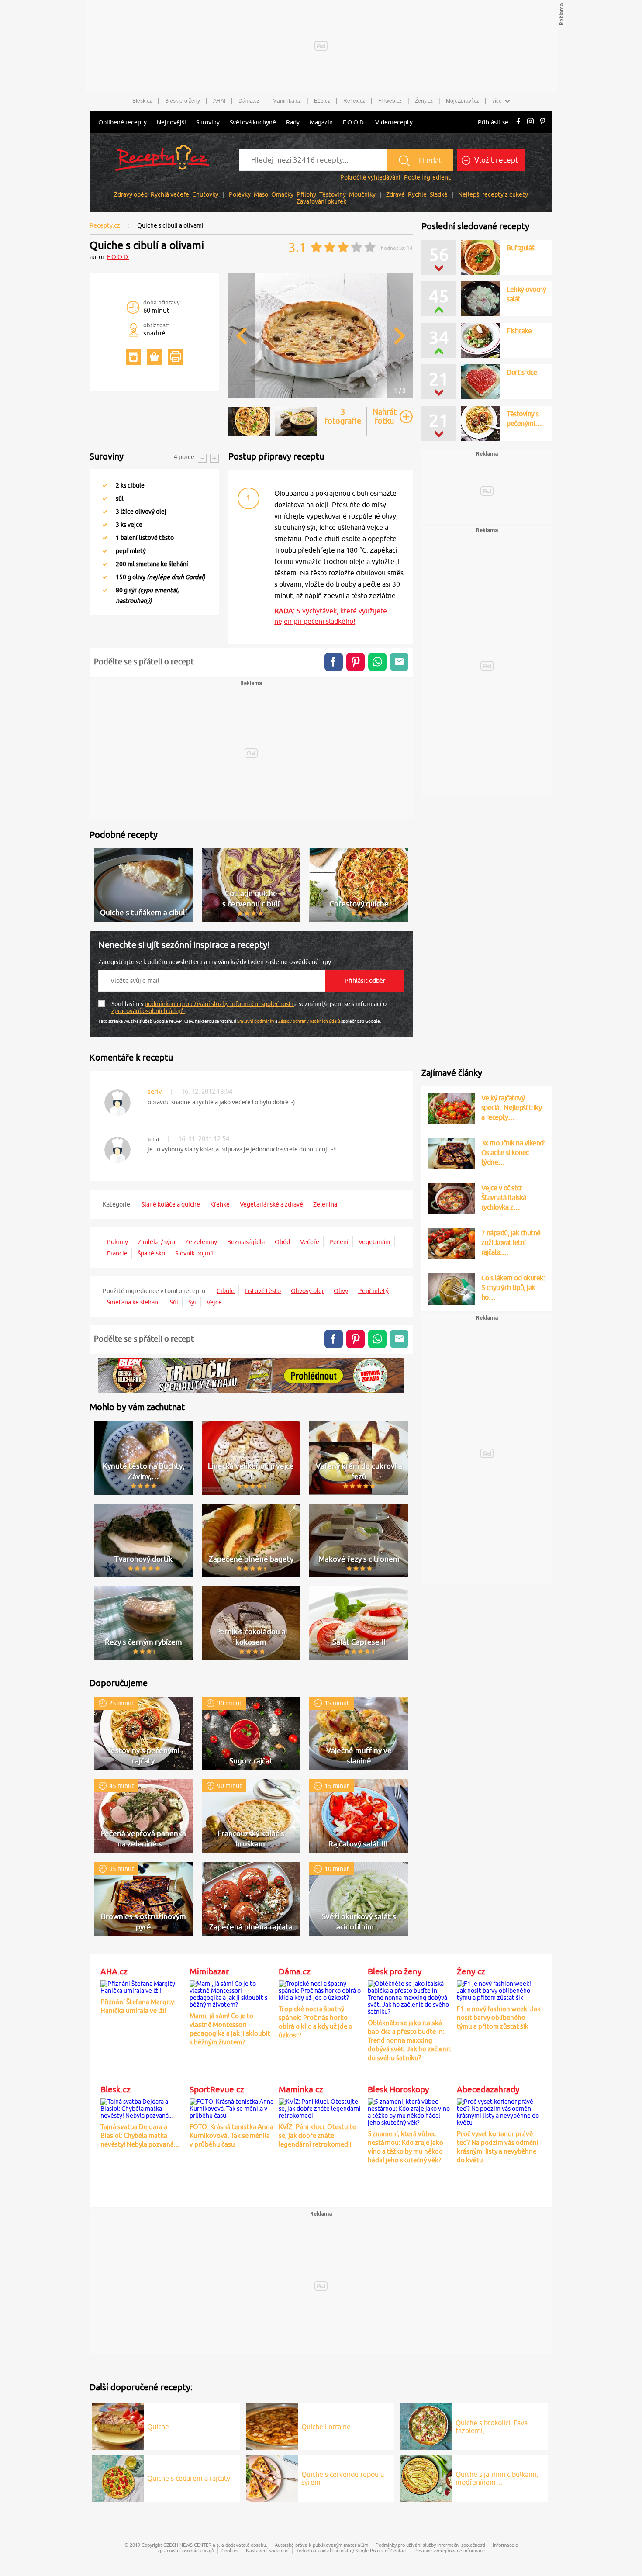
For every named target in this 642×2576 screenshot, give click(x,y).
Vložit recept (495, 160)
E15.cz (322, 101)
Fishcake (519, 331)
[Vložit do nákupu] (154, 357)
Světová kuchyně (253, 122)
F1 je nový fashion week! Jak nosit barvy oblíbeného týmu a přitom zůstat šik (499, 2018)
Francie (117, 1253)
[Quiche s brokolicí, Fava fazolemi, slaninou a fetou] (426, 2425)
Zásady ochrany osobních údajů (309, 1021)
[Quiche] (118, 2425)
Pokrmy (117, 1242)
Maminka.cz (287, 101)
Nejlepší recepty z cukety (493, 194)
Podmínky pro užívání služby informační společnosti (430, 2545)
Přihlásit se (493, 122)
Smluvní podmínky (256, 1021)
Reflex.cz (354, 101)
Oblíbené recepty (123, 122)
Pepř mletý (373, 1291)
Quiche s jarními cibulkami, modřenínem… (497, 2478)
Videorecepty (394, 122)
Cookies (230, 2550)
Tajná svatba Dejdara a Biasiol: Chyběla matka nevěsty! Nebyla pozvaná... (140, 2135)
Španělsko (151, 1253)
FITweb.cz (390, 101)
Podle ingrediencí (428, 177)
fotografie (343, 416)
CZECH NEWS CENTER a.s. (192, 2545)
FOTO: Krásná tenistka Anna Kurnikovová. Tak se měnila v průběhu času (231, 2135)
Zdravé (395, 194)
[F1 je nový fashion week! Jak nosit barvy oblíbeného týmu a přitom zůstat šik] (499, 1989)
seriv (155, 1091)
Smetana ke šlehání (133, 1302)
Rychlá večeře (170, 194)
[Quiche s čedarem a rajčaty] (118, 2477)
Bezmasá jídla (246, 1242)
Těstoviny (333, 194)
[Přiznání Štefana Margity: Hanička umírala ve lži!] (143, 1986)
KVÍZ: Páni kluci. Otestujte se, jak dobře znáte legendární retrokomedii (317, 2135)
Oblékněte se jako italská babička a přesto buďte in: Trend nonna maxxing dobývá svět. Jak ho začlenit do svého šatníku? (409, 2040)
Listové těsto (263, 1291)
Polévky (240, 194)
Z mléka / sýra (157, 1242)
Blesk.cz (142, 101)
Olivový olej (307, 1291)
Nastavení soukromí (267, 2550)
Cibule (226, 1291)
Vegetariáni (374, 1242)
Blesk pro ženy (183, 101)
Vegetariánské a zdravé (271, 1204)
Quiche (158, 2427)
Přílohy (306, 194)
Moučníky (362, 194)
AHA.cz (114, 1971)
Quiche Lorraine (326, 2427)
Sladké (439, 194)
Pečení (339, 1242)
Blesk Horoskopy (398, 2089)
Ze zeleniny (201, 1242)
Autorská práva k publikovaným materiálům (321, 2545)
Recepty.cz (105, 225)
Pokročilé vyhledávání (370, 177)
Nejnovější (171, 122)
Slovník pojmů (194, 1253)
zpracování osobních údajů (148, 1011)
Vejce (214, 1302)
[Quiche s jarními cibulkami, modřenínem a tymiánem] (426, 2477)
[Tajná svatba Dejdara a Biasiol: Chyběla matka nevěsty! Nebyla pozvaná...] (143, 2107)
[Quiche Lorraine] (272, 2425)
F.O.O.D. (354, 122)
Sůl (174, 1302)
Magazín (321, 122)
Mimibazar (209, 1971)
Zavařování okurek (321, 201)
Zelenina (325, 1204)
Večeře (310, 1242)
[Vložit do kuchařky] (133, 357)
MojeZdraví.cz (463, 101)
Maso (261, 194)
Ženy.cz (424, 101)
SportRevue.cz (217, 2089)
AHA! (219, 101)
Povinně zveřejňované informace (450, 2550)
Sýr (192, 1302)
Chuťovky (205, 194)
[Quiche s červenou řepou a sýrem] (272, 2477)
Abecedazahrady (488, 2089)
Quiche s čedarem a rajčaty (189, 2478)
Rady (293, 122)
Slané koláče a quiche (171, 1204)
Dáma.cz (249, 101)
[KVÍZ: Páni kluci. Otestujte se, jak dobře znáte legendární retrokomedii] (321, 2107)
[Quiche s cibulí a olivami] (321, 397)
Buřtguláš (521, 248)
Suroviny (208, 122)
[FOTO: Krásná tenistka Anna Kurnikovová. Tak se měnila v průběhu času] (232, 2107)
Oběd (282, 1242)
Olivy (341, 1291)
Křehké (220, 1204)
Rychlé (417, 194)
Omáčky (282, 194)
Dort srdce (522, 372)
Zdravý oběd (131, 194)
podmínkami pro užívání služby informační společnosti (219, 1004)
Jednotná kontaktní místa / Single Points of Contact (352, 2550)
